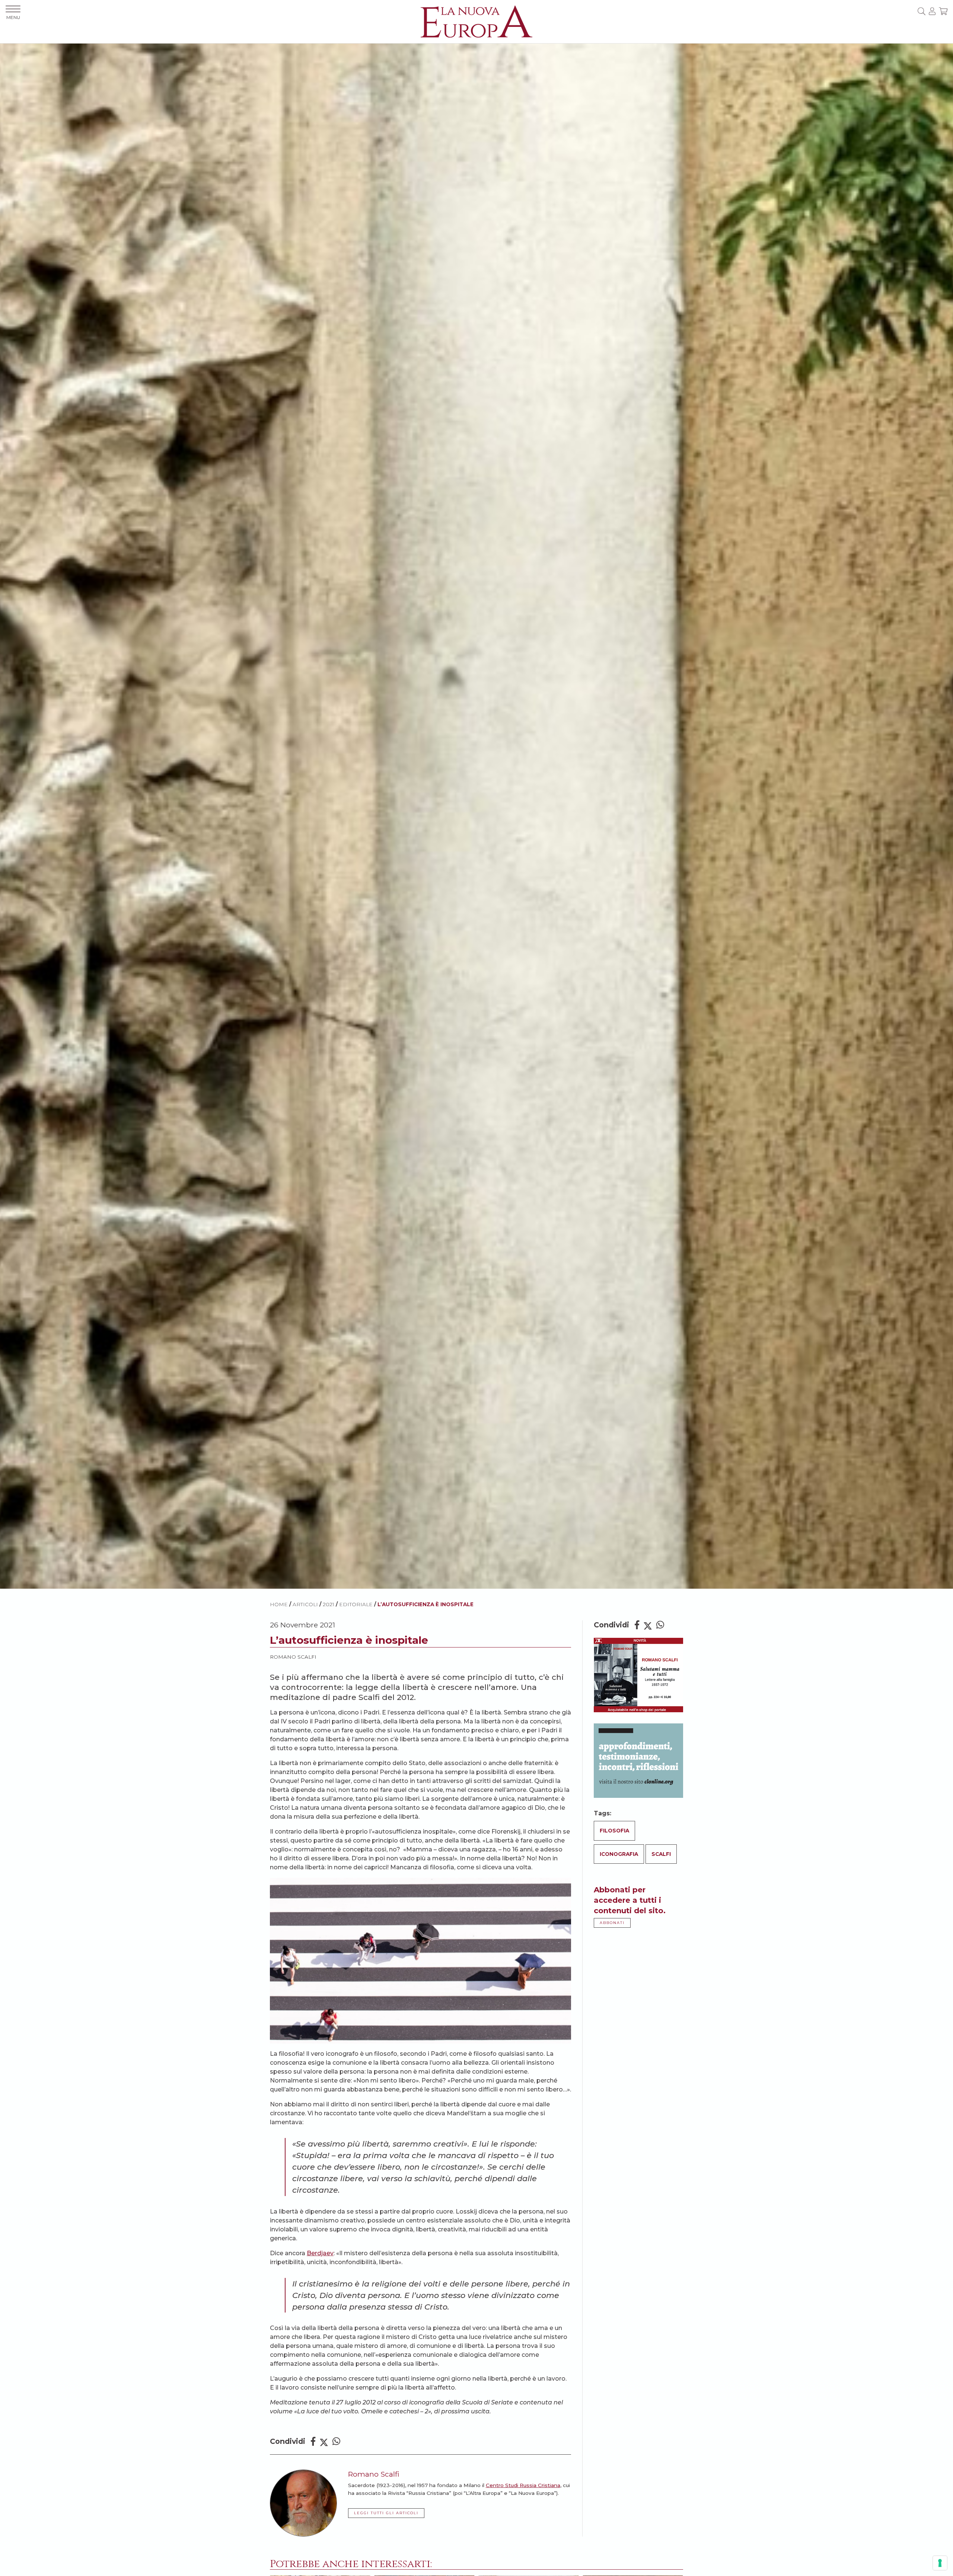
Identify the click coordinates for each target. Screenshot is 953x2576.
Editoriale (356, 1604)
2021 (329, 1604)
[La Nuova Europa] (476, 21)
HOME (279, 1604)
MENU (13, 17)
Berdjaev (320, 2253)
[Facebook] (313, 2441)
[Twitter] (324, 2441)
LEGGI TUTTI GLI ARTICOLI (386, 2513)
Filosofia (614, 1831)
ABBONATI (612, 1923)
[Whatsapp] (336, 2441)
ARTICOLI (305, 1604)
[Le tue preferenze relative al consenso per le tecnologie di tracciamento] (940, 2563)
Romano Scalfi (293, 1657)
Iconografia (619, 1854)
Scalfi (661, 1854)
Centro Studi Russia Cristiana (523, 2485)
